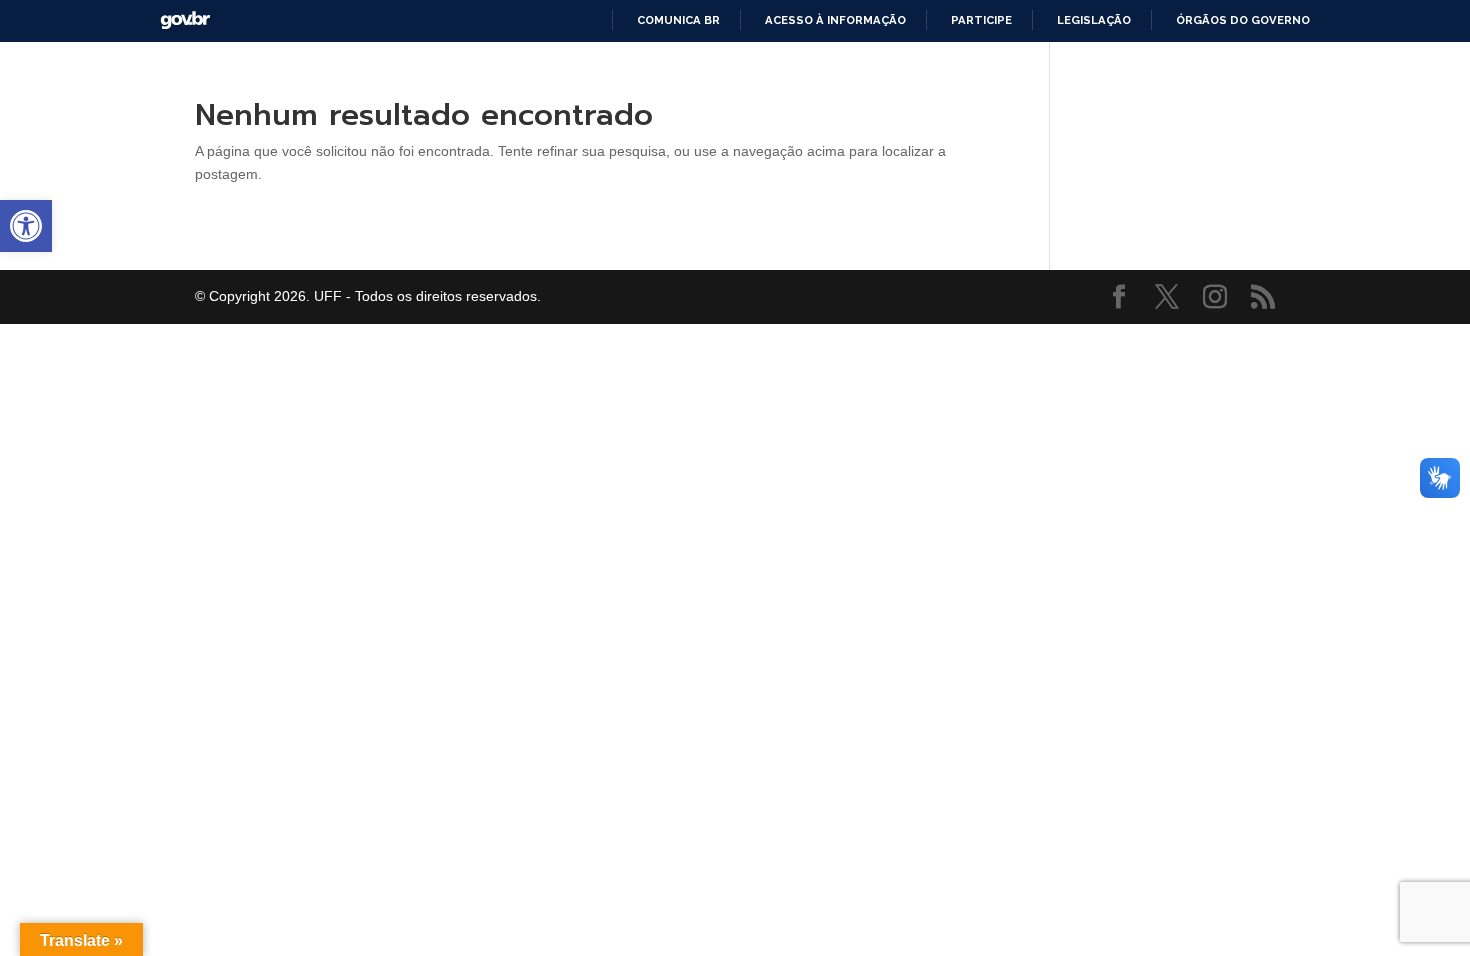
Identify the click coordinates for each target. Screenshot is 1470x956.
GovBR (185, 20)
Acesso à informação (835, 20)
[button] (26, 226)
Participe (981, 20)
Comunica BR (678, 20)
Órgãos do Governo (1243, 20)
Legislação (1094, 20)
